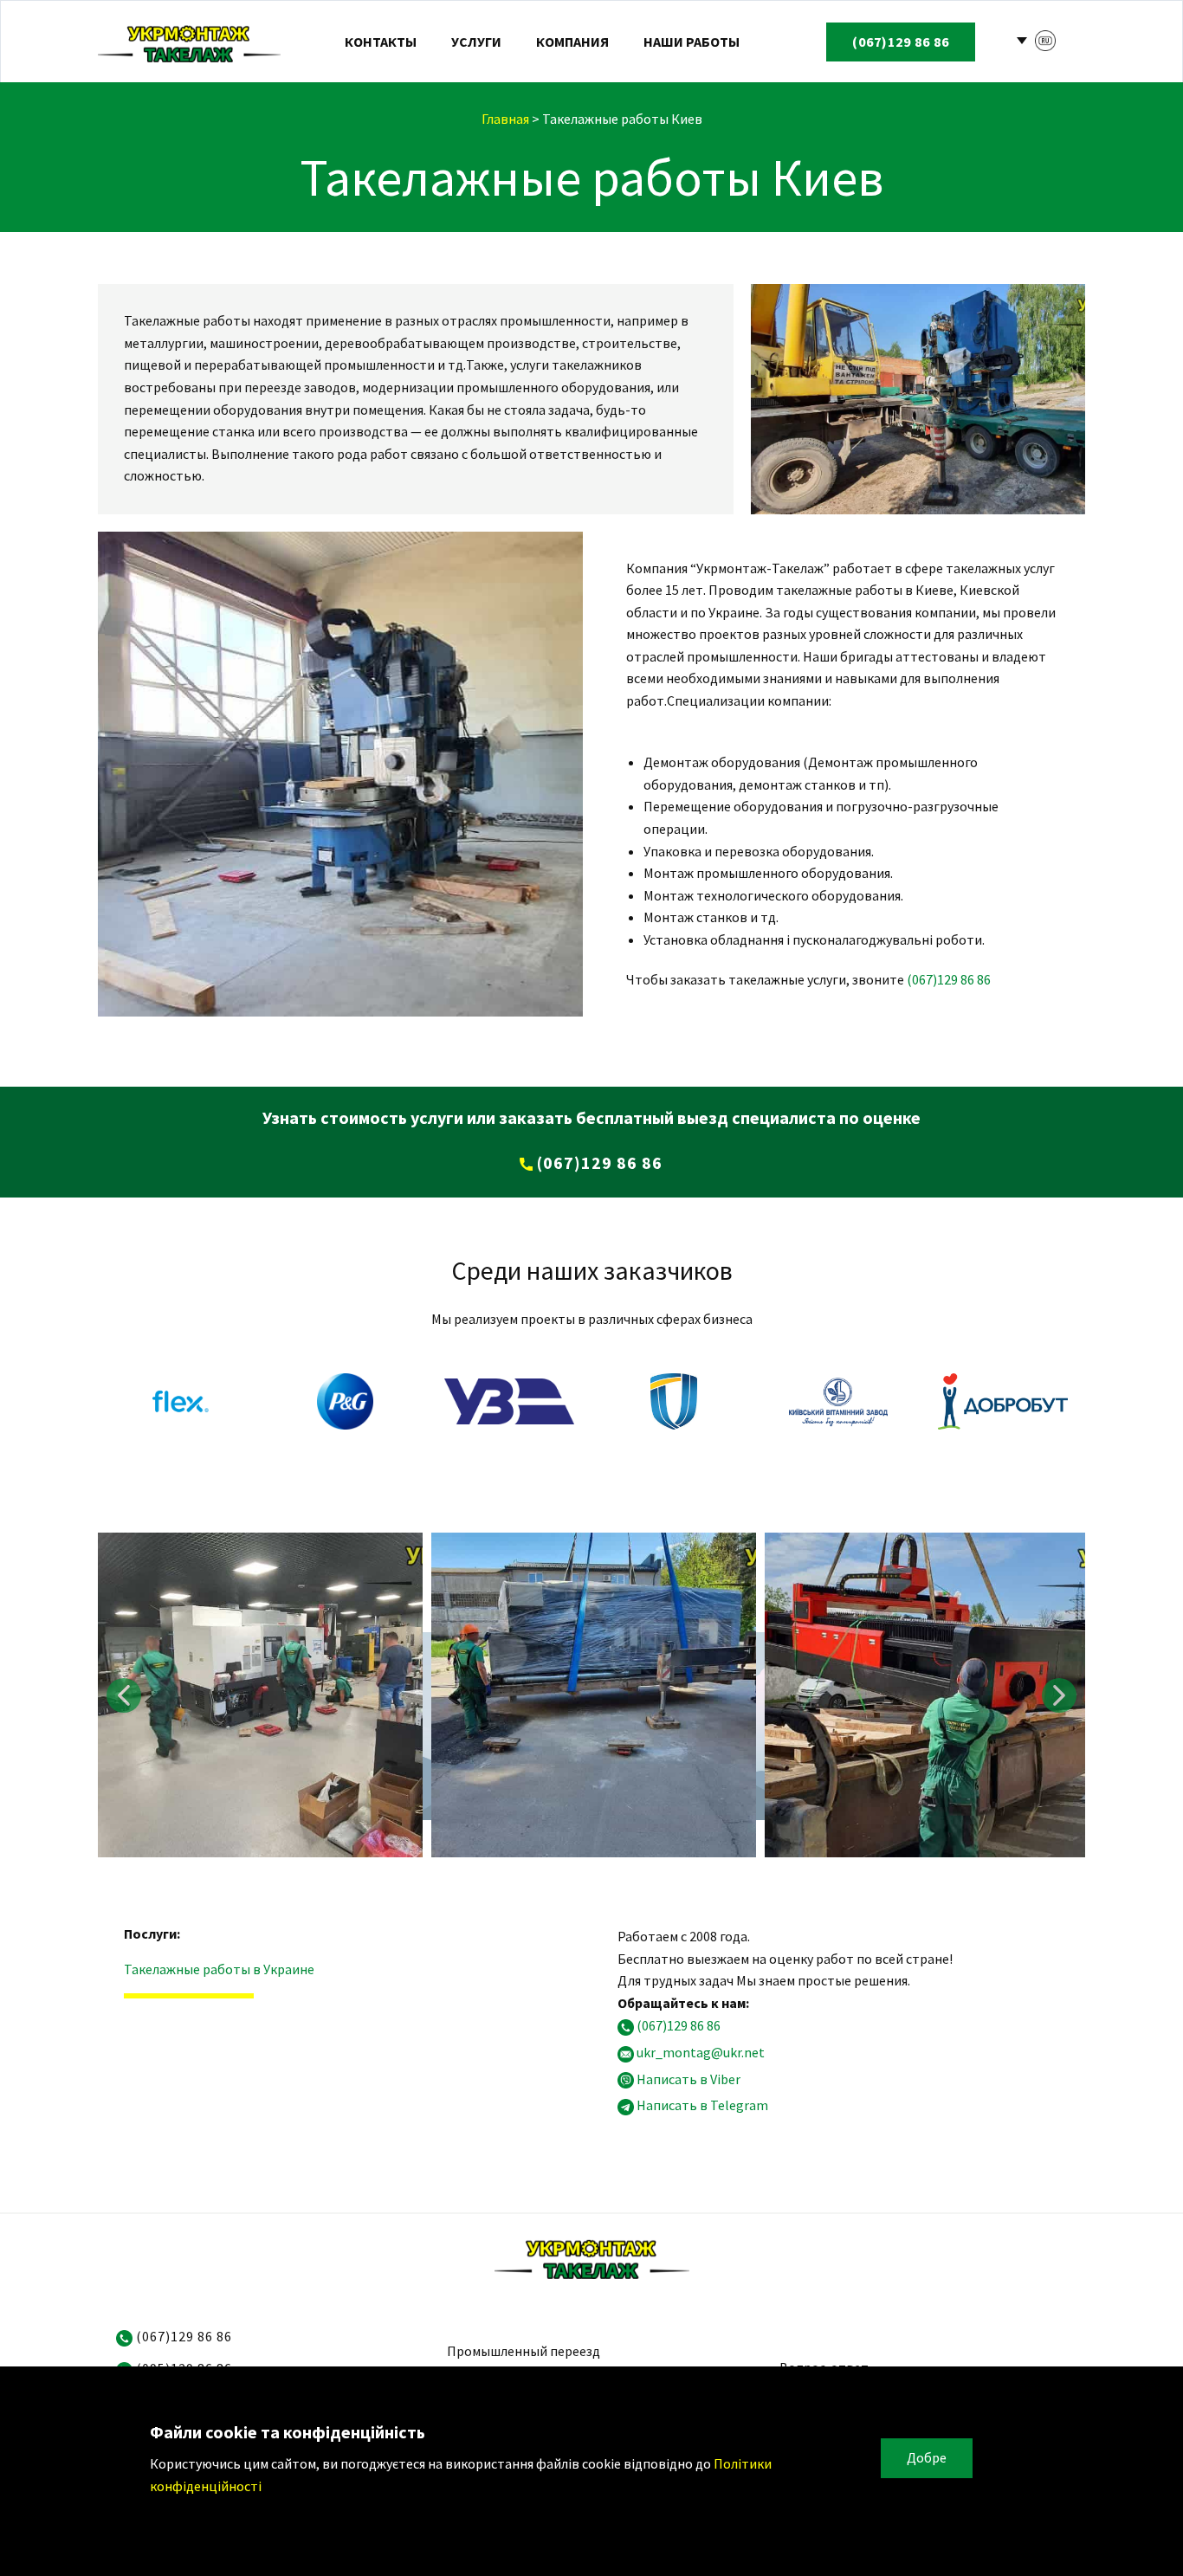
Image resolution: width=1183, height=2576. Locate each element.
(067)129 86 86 (949, 979)
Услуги (476, 42)
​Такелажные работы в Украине (219, 1969)
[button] (124, 1695)
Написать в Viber (688, 2079)
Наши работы (692, 42)
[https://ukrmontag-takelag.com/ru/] (592, 2258)
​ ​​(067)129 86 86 (182, 2336)
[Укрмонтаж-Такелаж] (189, 42)
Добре (927, 2457)
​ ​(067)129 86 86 (598, 1162)
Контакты (381, 42)
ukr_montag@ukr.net (701, 2052)
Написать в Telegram (702, 2106)
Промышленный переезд (524, 2351)
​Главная (505, 119)
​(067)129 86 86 (901, 42)
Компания (572, 42)
